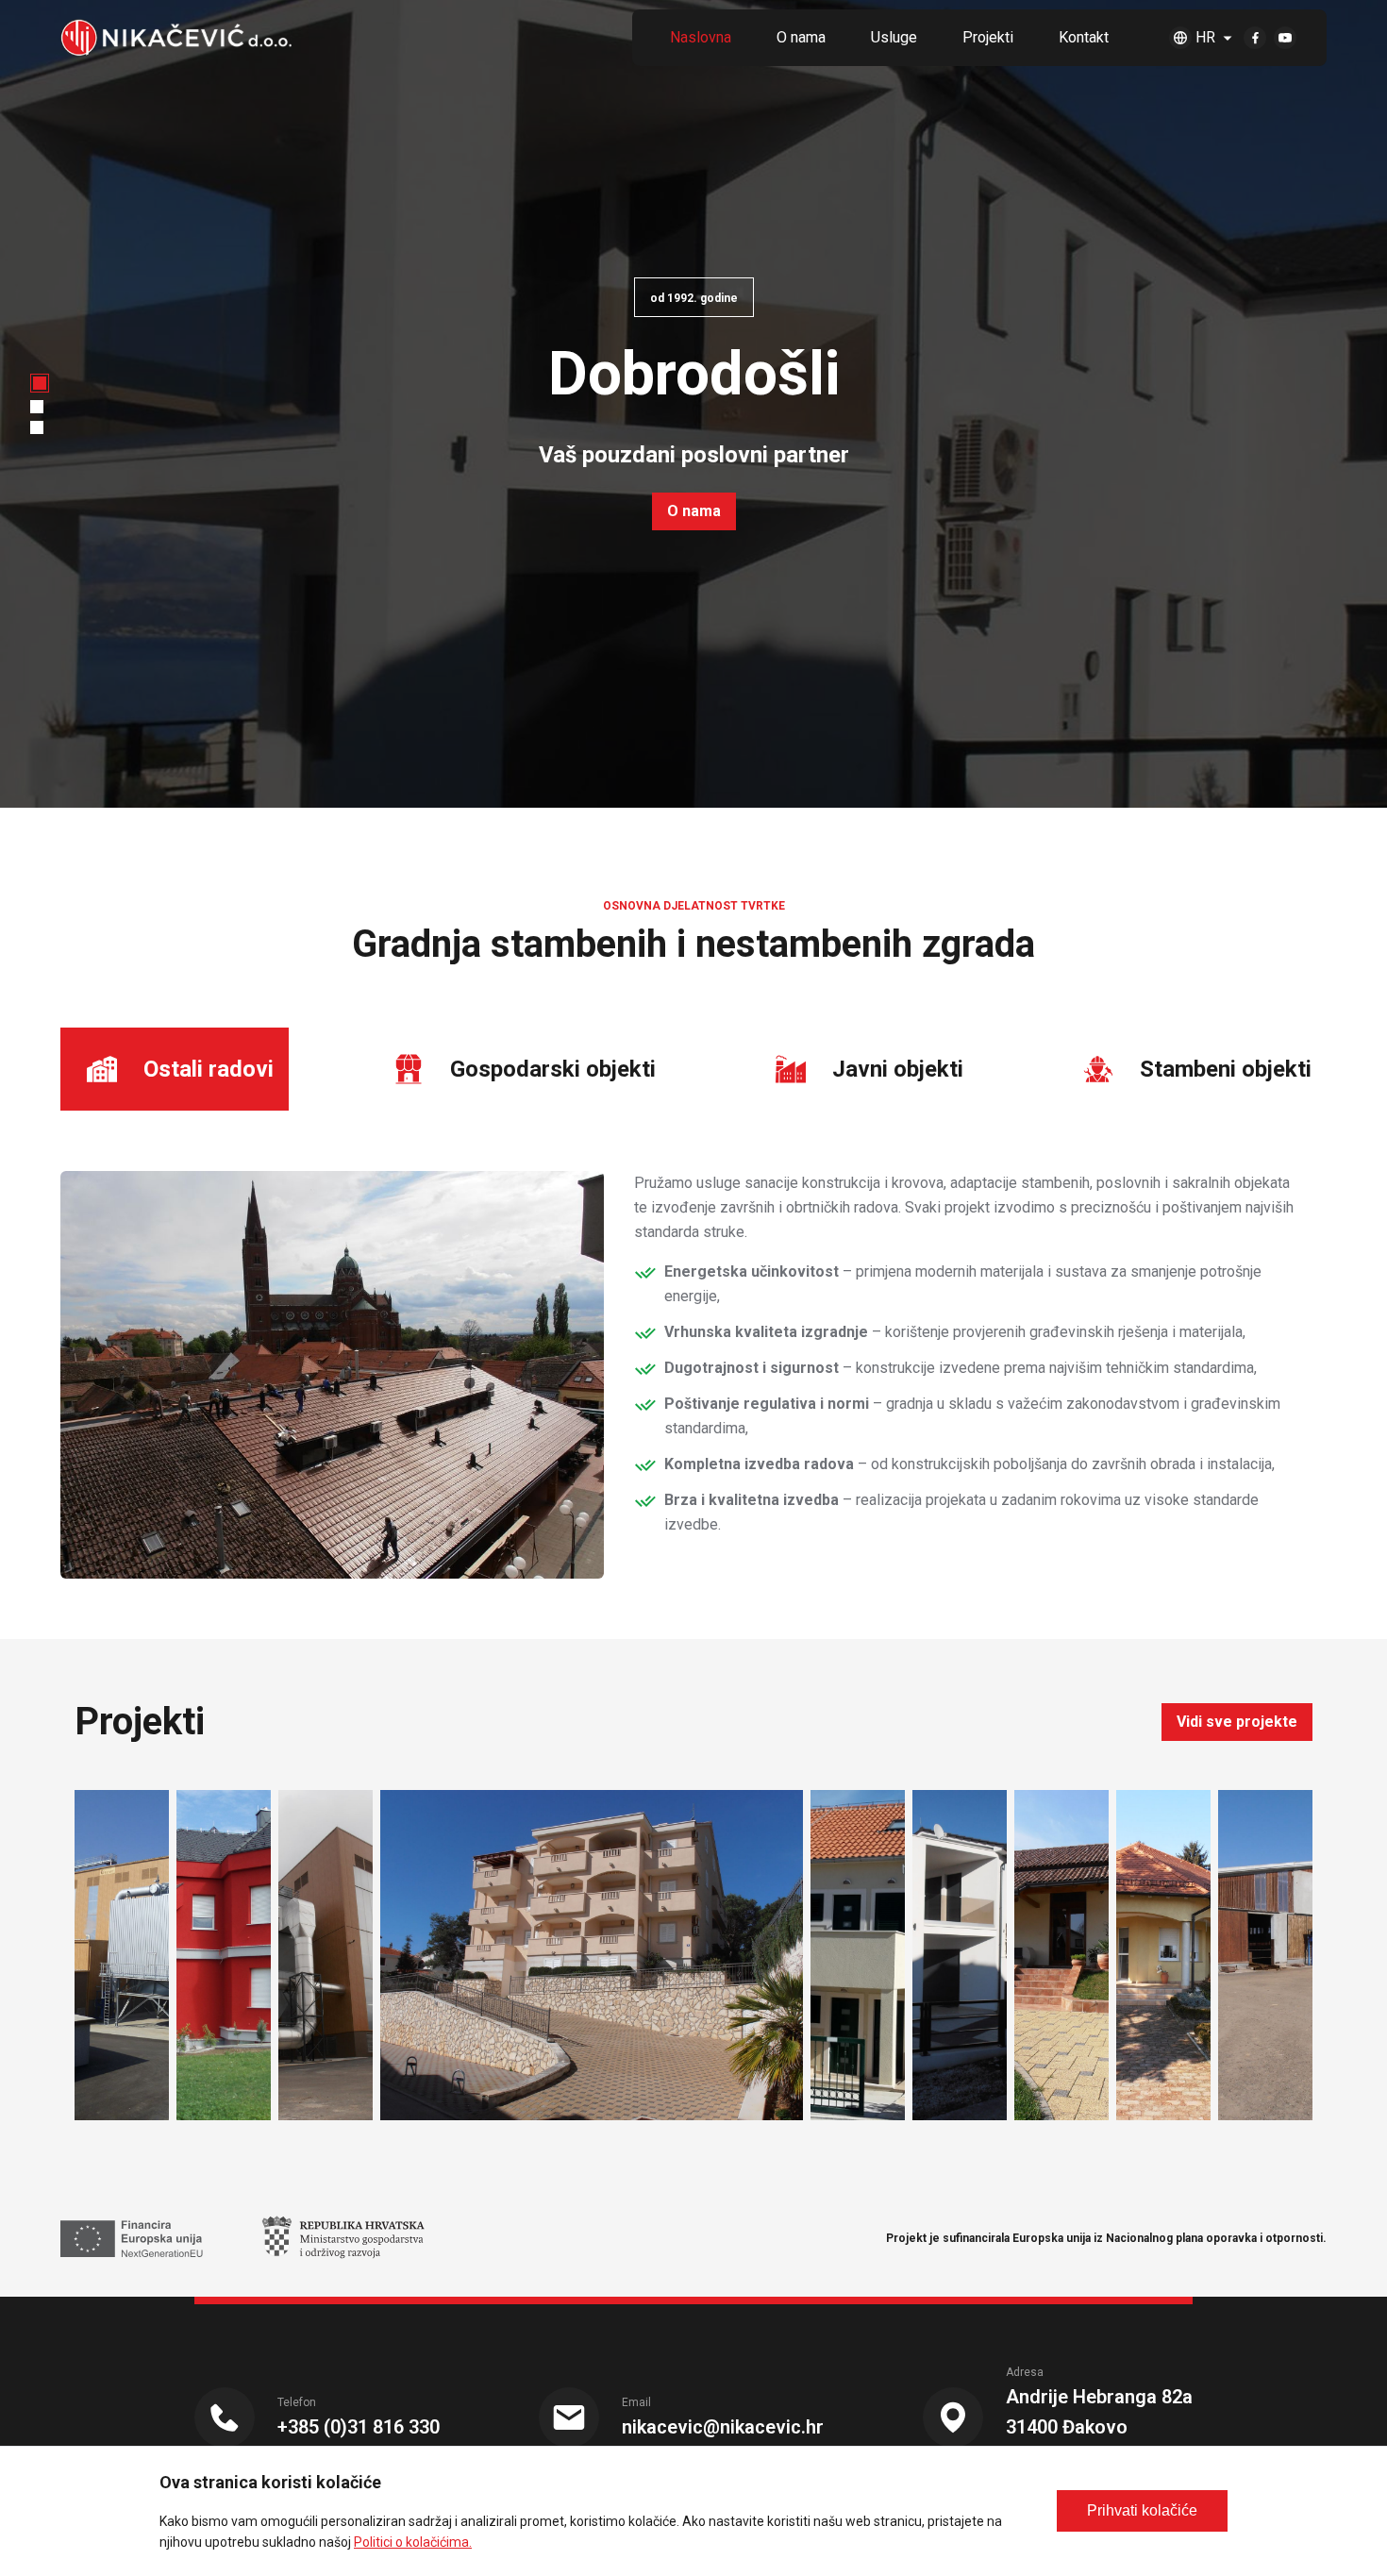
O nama (694, 511)
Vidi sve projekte (1237, 1722)
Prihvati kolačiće (1142, 2510)
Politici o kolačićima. (413, 2542)
